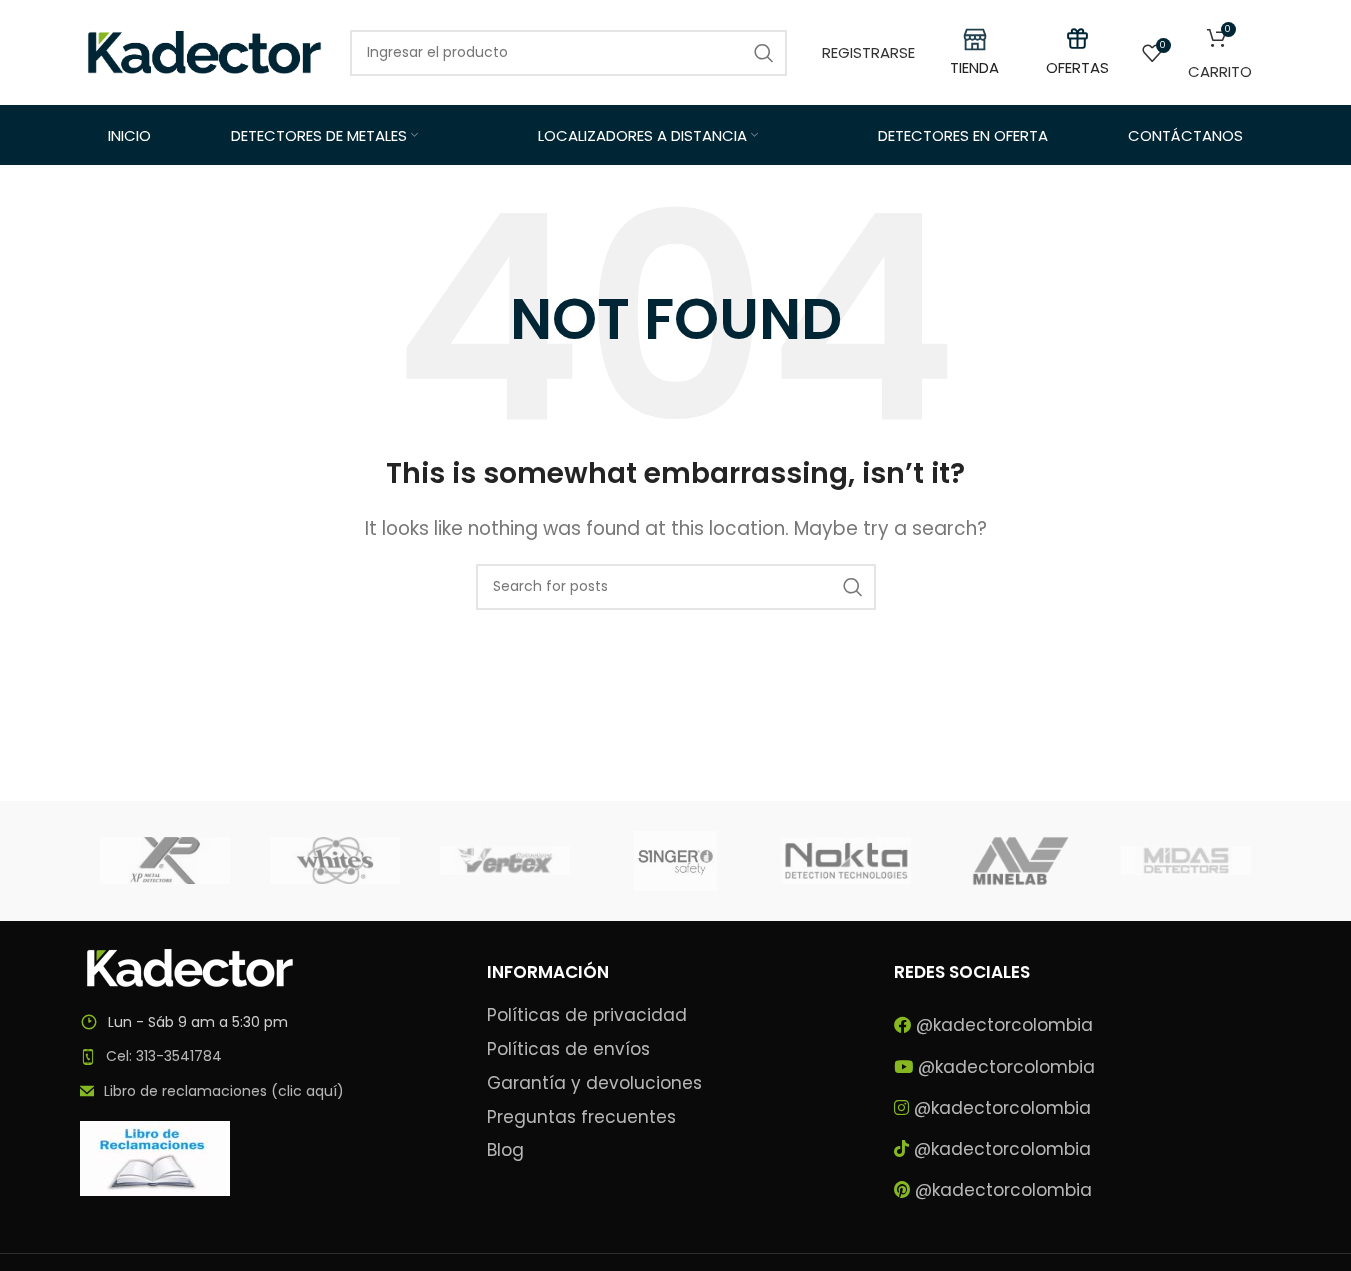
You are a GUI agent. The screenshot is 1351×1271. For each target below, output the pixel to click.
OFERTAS (1077, 67)
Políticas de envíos (568, 1049)
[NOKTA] (846, 861)
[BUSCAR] (853, 587)
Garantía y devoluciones (594, 1083)
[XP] (165, 861)
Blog (505, 1150)
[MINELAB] (1016, 861)
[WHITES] (335, 861)
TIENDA (974, 67)
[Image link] (190, 966)
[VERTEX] (505, 861)
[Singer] (675, 861)
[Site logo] (205, 51)
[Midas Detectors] (1186, 861)
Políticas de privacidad (587, 1015)
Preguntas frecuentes (581, 1117)
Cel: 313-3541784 (164, 1056)
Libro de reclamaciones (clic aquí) (224, 1091)
